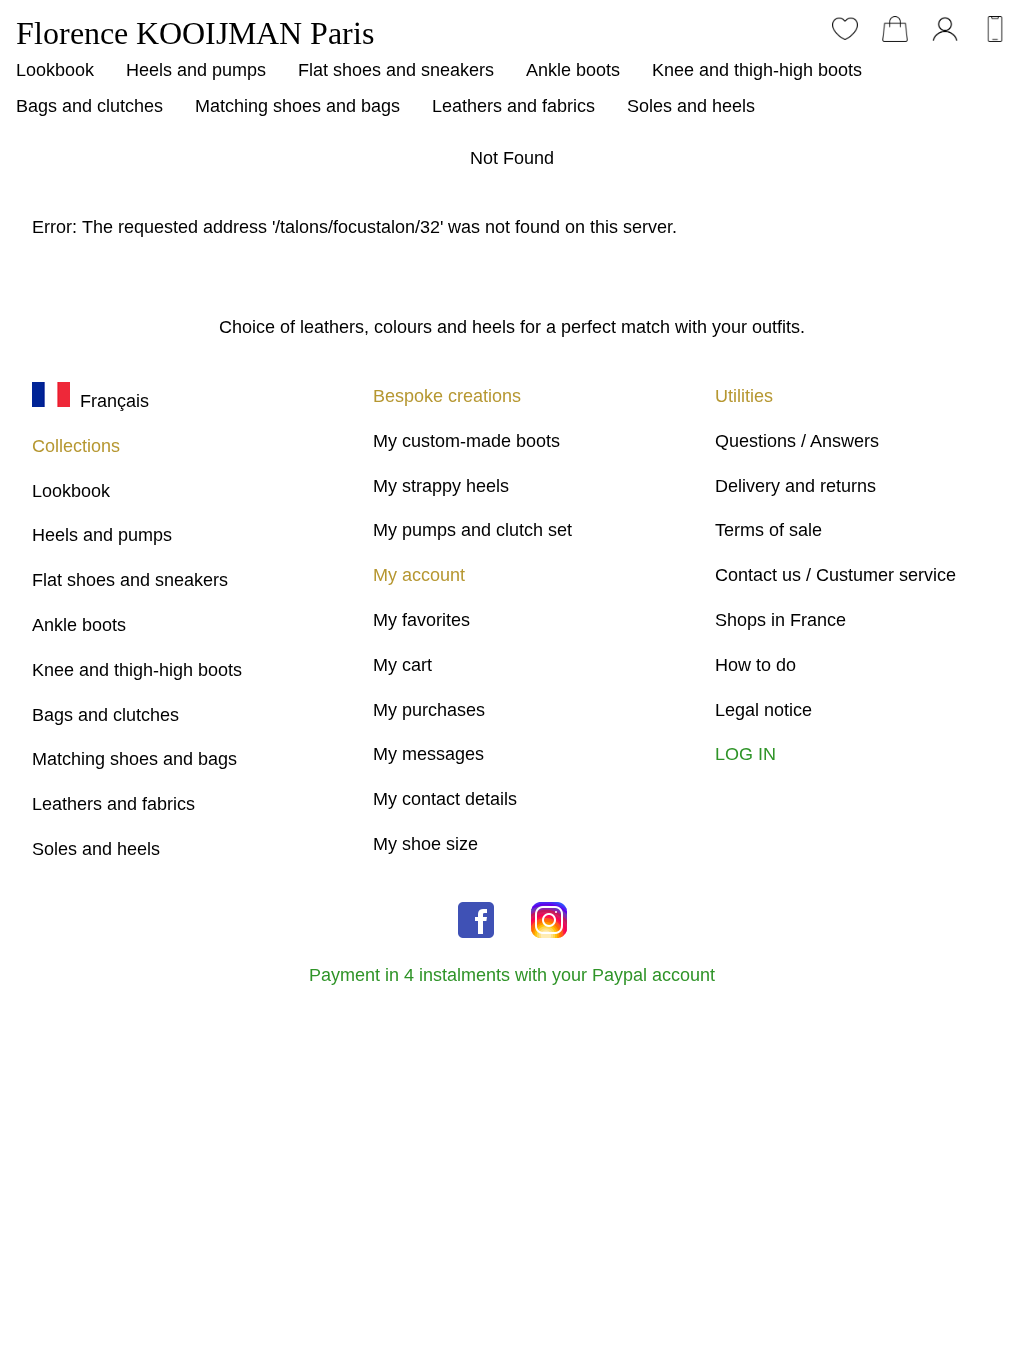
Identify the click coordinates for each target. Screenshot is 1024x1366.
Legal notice (763, 710)
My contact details (445, 799)
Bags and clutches (89, 106)
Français (109, 401)
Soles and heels (691, 106)
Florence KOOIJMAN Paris (195, 33)
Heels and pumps (196, 70)
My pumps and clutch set (472, 530)
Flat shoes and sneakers (396, 70)
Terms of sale (768, 530)
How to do (755, 665)
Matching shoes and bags (297, 106)
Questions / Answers (797, 441)
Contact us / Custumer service (835, 575)
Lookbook (55, 70)
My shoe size (425, 844)
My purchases (429, 710)
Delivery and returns (795, 486)
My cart (402, 665)
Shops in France (780, 620)
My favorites (421, 620)
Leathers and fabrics (513, 106)
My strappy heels (441, 486)
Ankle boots (573, 70)
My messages (428, 754)
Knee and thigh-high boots (757, 70)
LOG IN (745, 754)
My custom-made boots (466, 441)
